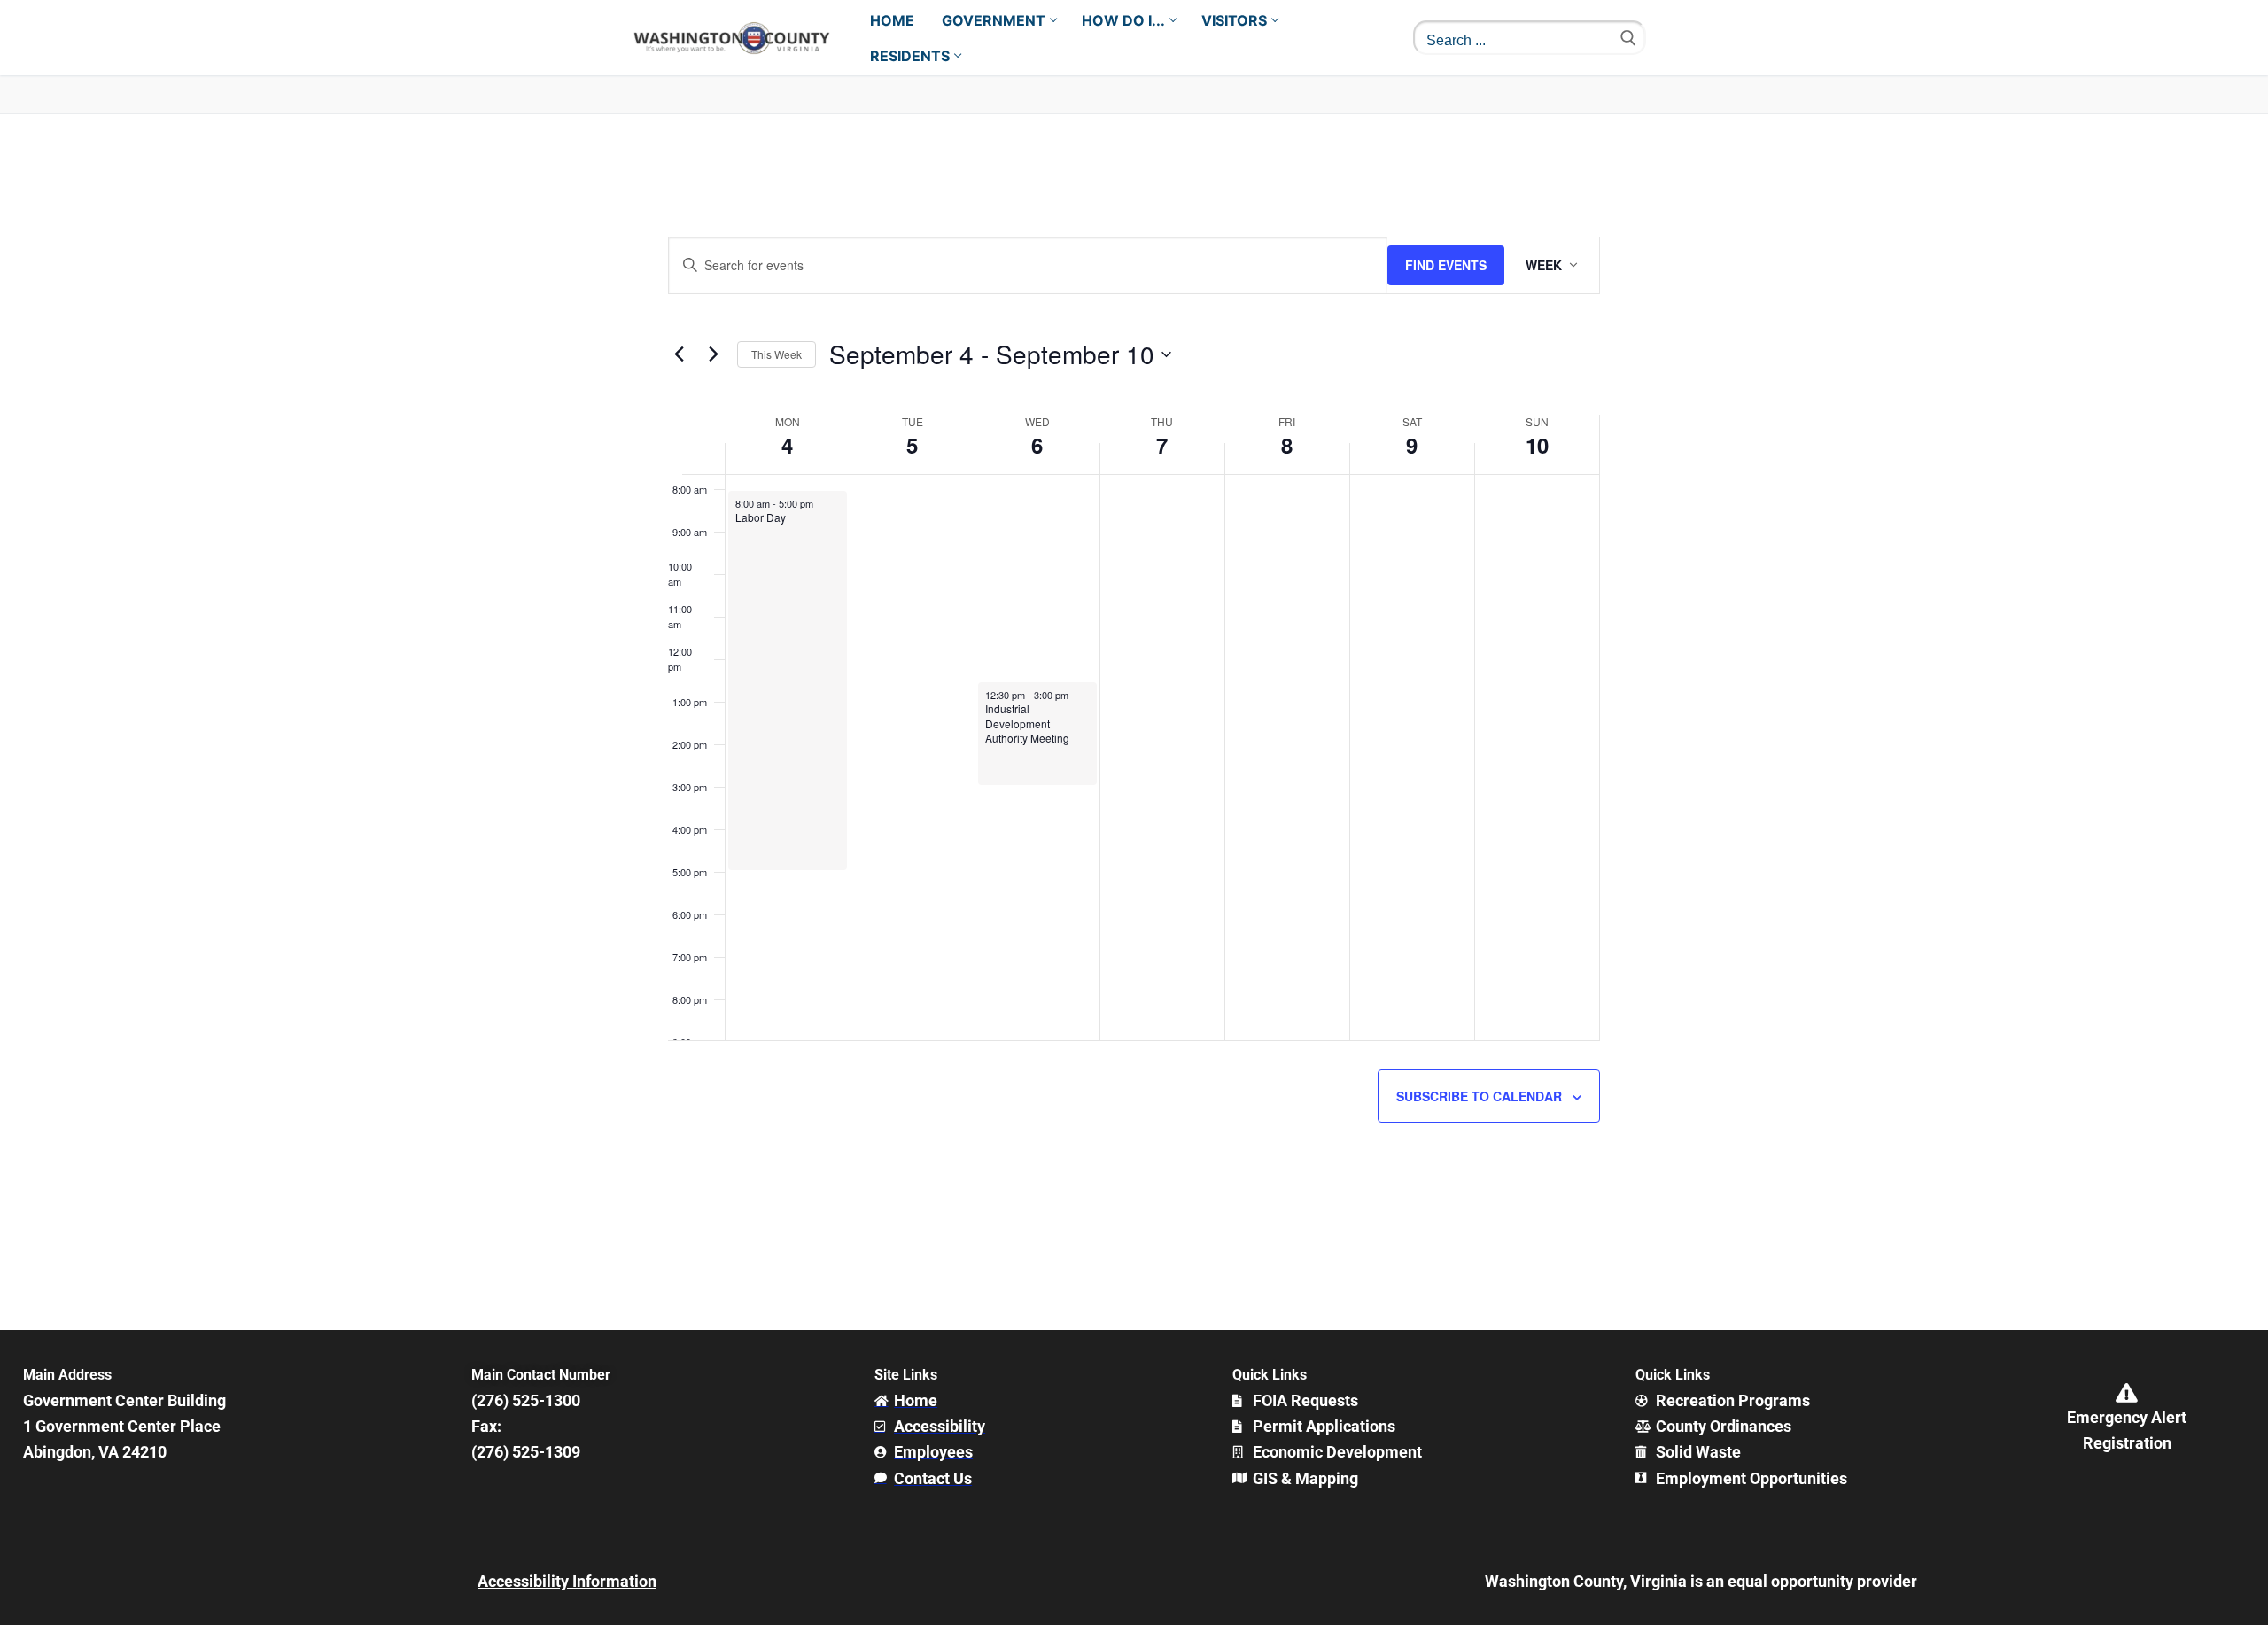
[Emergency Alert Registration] (2127, 1393)
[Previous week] (679, 354)
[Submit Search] (1628, 38)
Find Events (1446, 265)
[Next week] (713, 354)
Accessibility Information (567, 1581)
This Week (777, 354)
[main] (1134, 722)
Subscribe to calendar (1479, 1096)
